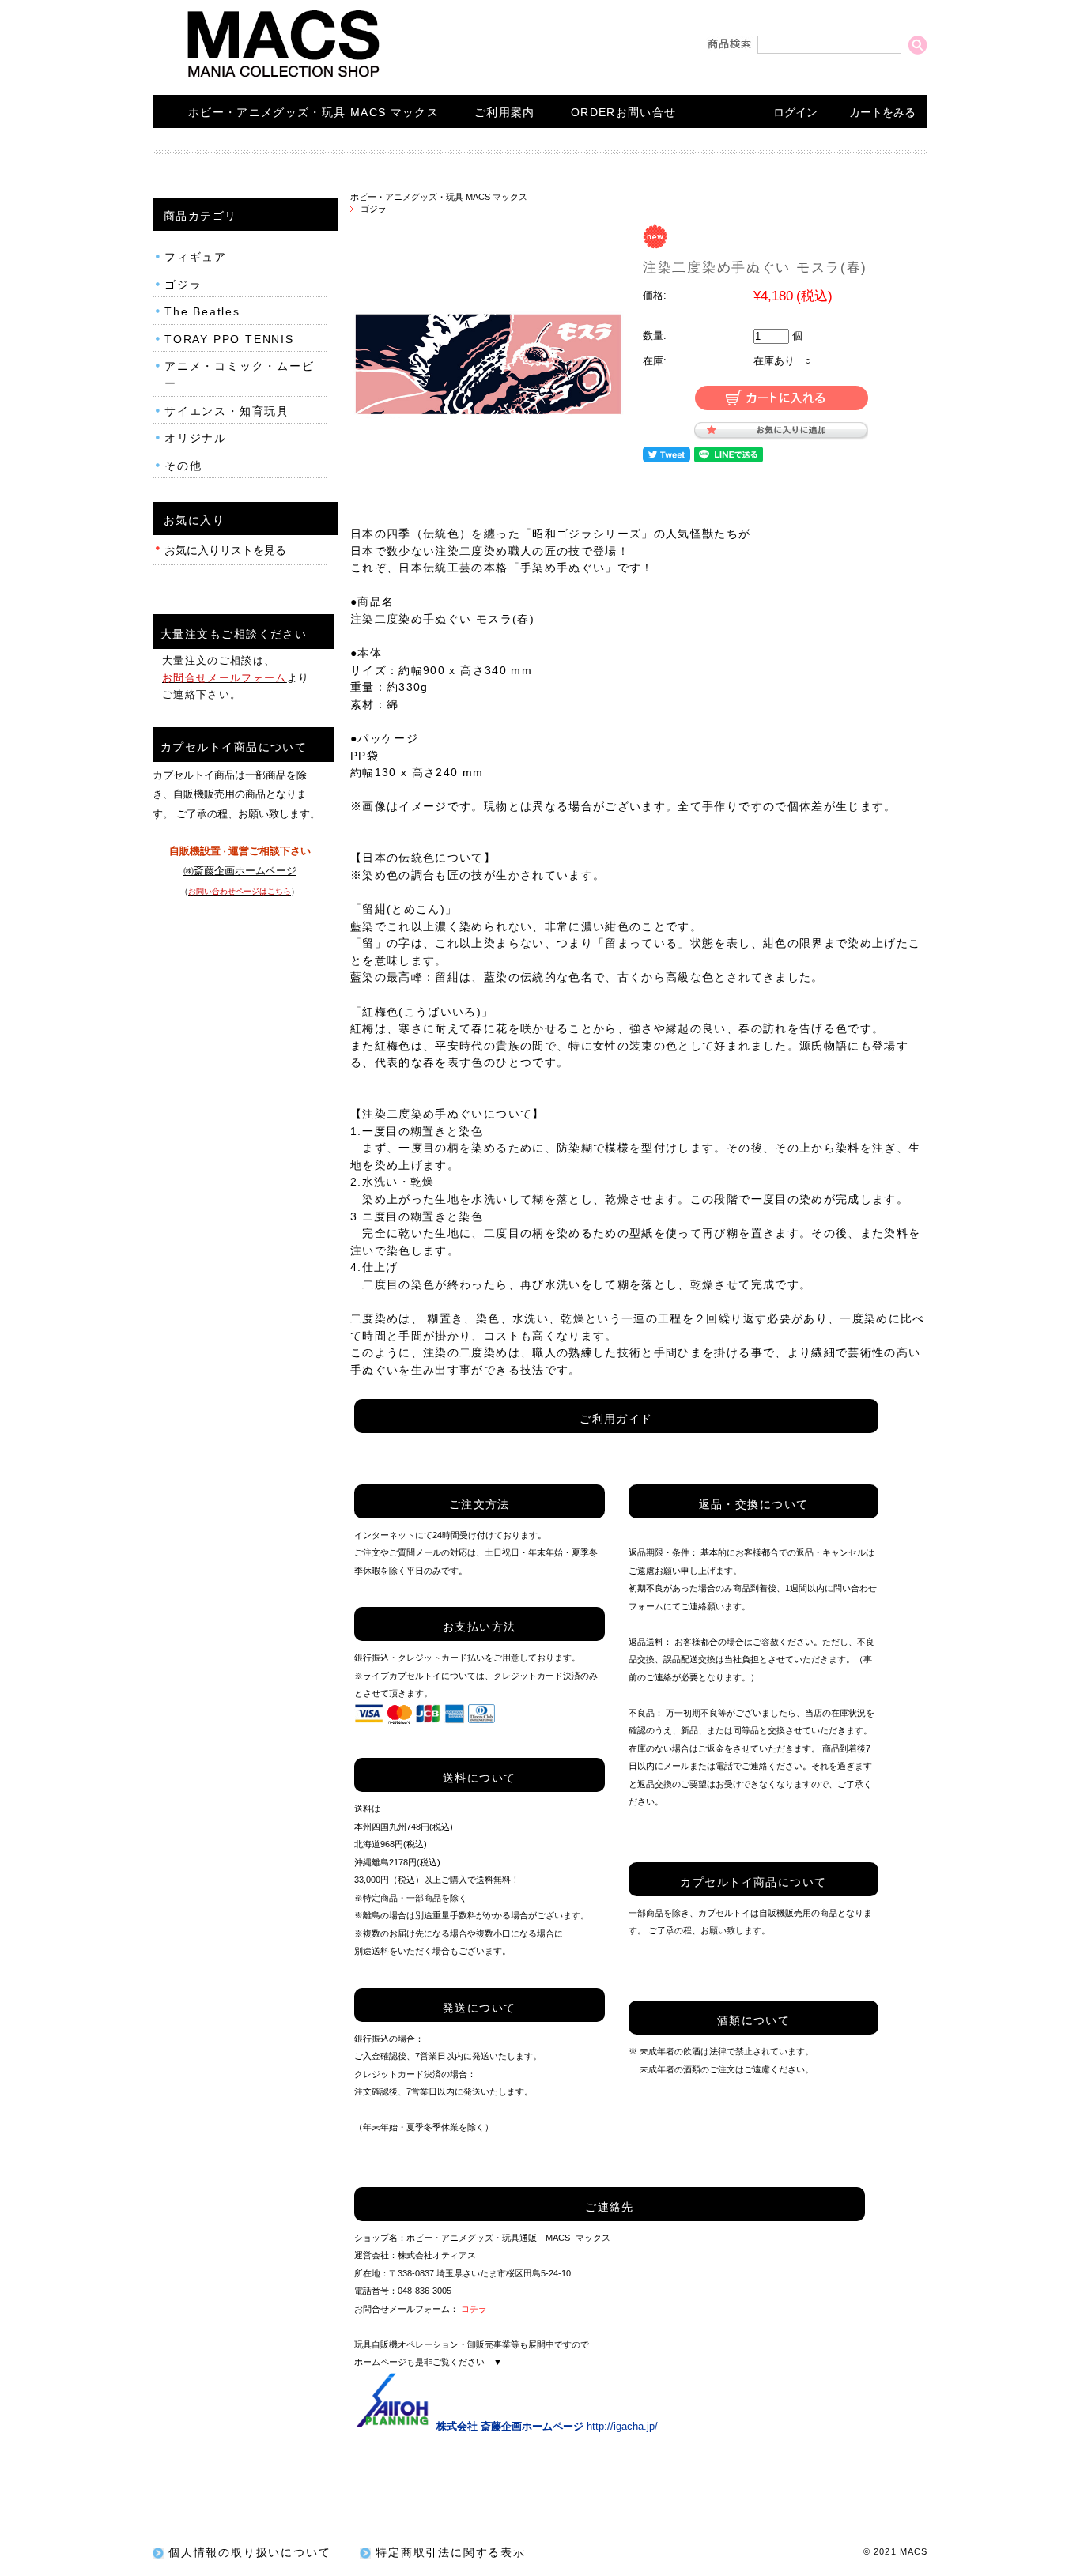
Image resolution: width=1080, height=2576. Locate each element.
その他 (183, 466)
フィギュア (196, 257)
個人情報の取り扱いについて (249, 2553)
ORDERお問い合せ (624, 113)
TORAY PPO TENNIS (229, 339)
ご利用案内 (505, 113)
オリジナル (196, 438)
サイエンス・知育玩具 (227, 411)
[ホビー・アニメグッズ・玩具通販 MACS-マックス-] (283, 78)
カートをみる (882, 113)
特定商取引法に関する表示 (451, 2553)
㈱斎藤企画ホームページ (240, 871)
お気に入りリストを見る (225, 551)
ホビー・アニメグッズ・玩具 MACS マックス (313, 113)
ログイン (795, 113)
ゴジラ (374, 209)
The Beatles (202, 312)
